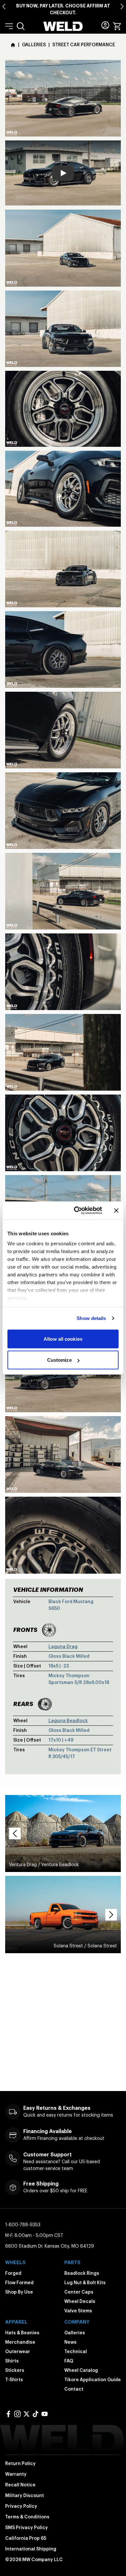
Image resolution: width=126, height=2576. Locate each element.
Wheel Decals (80, 2301)
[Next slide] (122, 6)
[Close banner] (116, 1210)
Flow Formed (19, 2283)
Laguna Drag (63, 1646)
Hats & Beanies (22, 2333)
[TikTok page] (36, 2414)
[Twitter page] (26, 2414)
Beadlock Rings (82, 2273)
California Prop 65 (26, 2538)
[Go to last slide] (4, 6)
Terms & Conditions (27, 2517)
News (70, 2342)
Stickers (15, 2370)
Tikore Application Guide (93, 2380)
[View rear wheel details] (45, 1704)
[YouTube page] (45, 2414)
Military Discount (25, 2495)
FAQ (69, 2361)
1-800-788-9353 (23, 2225)
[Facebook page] (8, 2414)
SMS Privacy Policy (26, 2527)
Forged (13, 2273)
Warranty (16, 2474)
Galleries (75, 2333)
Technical (76, 2351)
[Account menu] (105, 25)
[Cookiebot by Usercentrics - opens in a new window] (76, 1211)
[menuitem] (21, 26)
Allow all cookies (63, 1339)
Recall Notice (20, 2485)
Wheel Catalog (81, 2370)
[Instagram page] (17, 2414)
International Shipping (31, 2549)
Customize (59, 1360)
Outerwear (18, 2351)
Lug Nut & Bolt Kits (85, 2283)
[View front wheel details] (49, 1630)
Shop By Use (19, 2292)
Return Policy (20, 2463)
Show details (91, 1318)
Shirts (12, 2361)
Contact (74, 2389)
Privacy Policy (21, 2506)
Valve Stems (78, 2311)
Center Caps (79, 2292)
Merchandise (20, 2342)
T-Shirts (14, 2380)
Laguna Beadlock (68, 1721)
